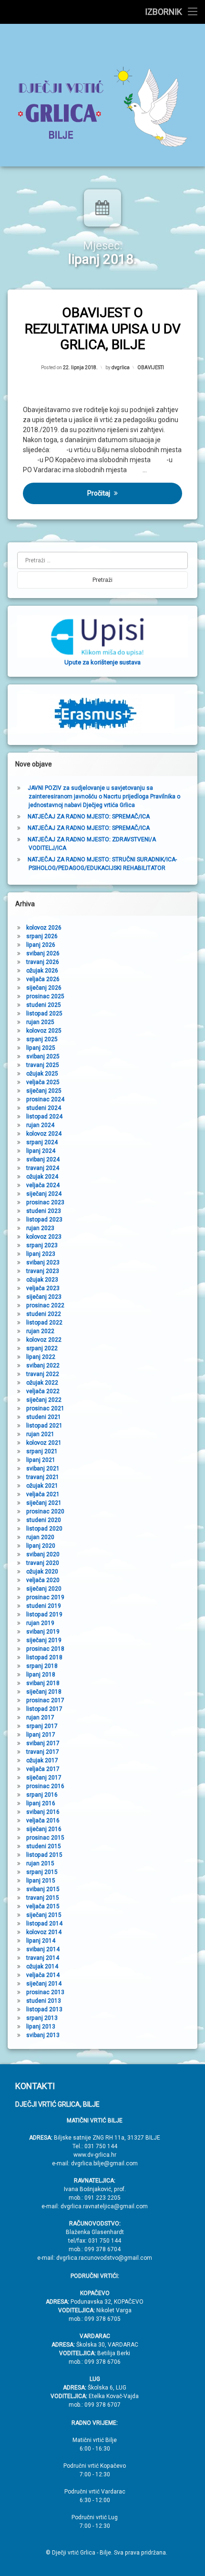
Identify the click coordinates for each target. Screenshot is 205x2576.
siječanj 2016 (44, 1829)
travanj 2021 (43, 1477)
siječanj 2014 (44, 1984)
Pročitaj (99, 493)
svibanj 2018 (43, 1683)
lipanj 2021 (41, 1460)
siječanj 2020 (44, 1589)
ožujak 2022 (42, 1383)
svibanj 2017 (43, 1743)
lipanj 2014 (41, 1941)
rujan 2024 (40, 1125)
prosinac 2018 (45, 1649)
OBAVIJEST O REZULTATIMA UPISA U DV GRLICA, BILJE (103, 329)
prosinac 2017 (45, 1700)
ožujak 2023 (42, 1280)
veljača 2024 (43, 1185)
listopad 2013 (44, 2009)
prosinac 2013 (45, 1992)
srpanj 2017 (42, 1726)
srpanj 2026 (42, 936)
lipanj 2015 (41, 1881)
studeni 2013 (44, 2001)
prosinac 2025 (45, 996)
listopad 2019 (44, 1614)
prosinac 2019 (45, 1597)
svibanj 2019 (43, 1632)
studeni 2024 (44, 1108)
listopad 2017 (44, 1709)
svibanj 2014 (43, 1949)
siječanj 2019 (44, 1640)
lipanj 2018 (41, 1675)
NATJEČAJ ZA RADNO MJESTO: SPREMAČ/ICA (89, 817)
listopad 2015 (44, 1855)
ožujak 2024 (42, 1177)
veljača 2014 (43, 1975)
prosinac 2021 (45, 1408)
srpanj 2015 (42, 1872)
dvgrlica (121, 367)
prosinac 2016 (45, 1786)
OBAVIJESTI (151, 367)
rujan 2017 (40, 1717)
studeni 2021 (44, 1417)
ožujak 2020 (42, 1572)
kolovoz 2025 (44, 1031)
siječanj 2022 (44, 1400)
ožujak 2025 (42, 1074)
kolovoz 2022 (44, 1340)
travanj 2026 (43, 962)
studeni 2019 (44, 1606)
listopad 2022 (44, 1323)
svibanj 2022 (43, 1366)
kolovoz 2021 (44, 1443)
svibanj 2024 (43, 1159)
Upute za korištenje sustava (102, 662)
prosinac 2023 (45, 1202)
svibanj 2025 (43, 1056)
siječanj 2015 (44, 1915)
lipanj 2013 (41, 2027)
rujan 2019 (40, 1623)
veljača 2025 (43, 1082)
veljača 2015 (43, 1906)
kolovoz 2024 (44, 1134)
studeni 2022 (44, 1314)
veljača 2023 (43, 1288)
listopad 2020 (44, 1529)
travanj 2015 (43, 1898)
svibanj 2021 (43, 1469)
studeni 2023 (44, 1211)
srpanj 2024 (42, 1142)
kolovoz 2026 (44, 928)
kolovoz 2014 (44, 1932)
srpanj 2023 (42, 1245)
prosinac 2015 (45, 1838)
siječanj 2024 (44, 1194)
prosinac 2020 (45, 1511)
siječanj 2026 (44, 988)
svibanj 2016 (43, 1812)
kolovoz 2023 (44, 1237)
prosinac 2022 (45, 1305)
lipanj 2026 (41, 945)
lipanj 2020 (41, 1546)
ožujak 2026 (42, 971)
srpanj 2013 (42, 2018)
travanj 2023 (43, 1271)
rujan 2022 (40, 1331)
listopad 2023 (44, 1220)
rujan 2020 (40, 1537)
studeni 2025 (44, 1005)
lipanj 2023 (41, 1254)
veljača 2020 (43, 1580)
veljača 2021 (43, 1494)
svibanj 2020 (43, 1554)
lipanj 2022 (41, 1357)
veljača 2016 (43, 1821)
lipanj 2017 (41, 1735)
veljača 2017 (43, 1769)
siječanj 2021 (44, 1503)
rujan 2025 (40, 1022)
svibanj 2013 (43, 2035)
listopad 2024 (44, 1117)
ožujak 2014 (42, 1966)
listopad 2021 (44, 1426)
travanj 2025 (43, 1065)
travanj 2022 (43, 1374)
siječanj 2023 (44, 1297)
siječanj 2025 (44, 1091)
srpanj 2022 (42, 1348)
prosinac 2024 (45, 1099)
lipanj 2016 (41, 1803)
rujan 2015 (40, 1863)
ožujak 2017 (42, 1760)
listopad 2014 (44, 1924)
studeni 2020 (44, 1520)
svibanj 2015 (43, 1889)
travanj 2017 (43, 1752)
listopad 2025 (44, 1014)
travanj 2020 (43, 1563)
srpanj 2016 (42, 1795)
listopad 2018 (44, 1657)
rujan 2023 (40, 1228)
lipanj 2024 (41, 1151)
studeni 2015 (44, 1846)
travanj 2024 (43, 1168)
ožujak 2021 (42, 1486)
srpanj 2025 (42, 1039)
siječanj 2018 (44, 1692)
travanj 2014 (43, 1958)
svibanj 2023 (43, 1262)
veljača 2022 (43, 1391)
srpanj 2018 (42, 1666)
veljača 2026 (43, 979)
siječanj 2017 (44, 1778)
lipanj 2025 (41, 1048)
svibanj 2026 (43, 953)
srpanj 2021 (42, 1451)
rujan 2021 (40, 1434)
